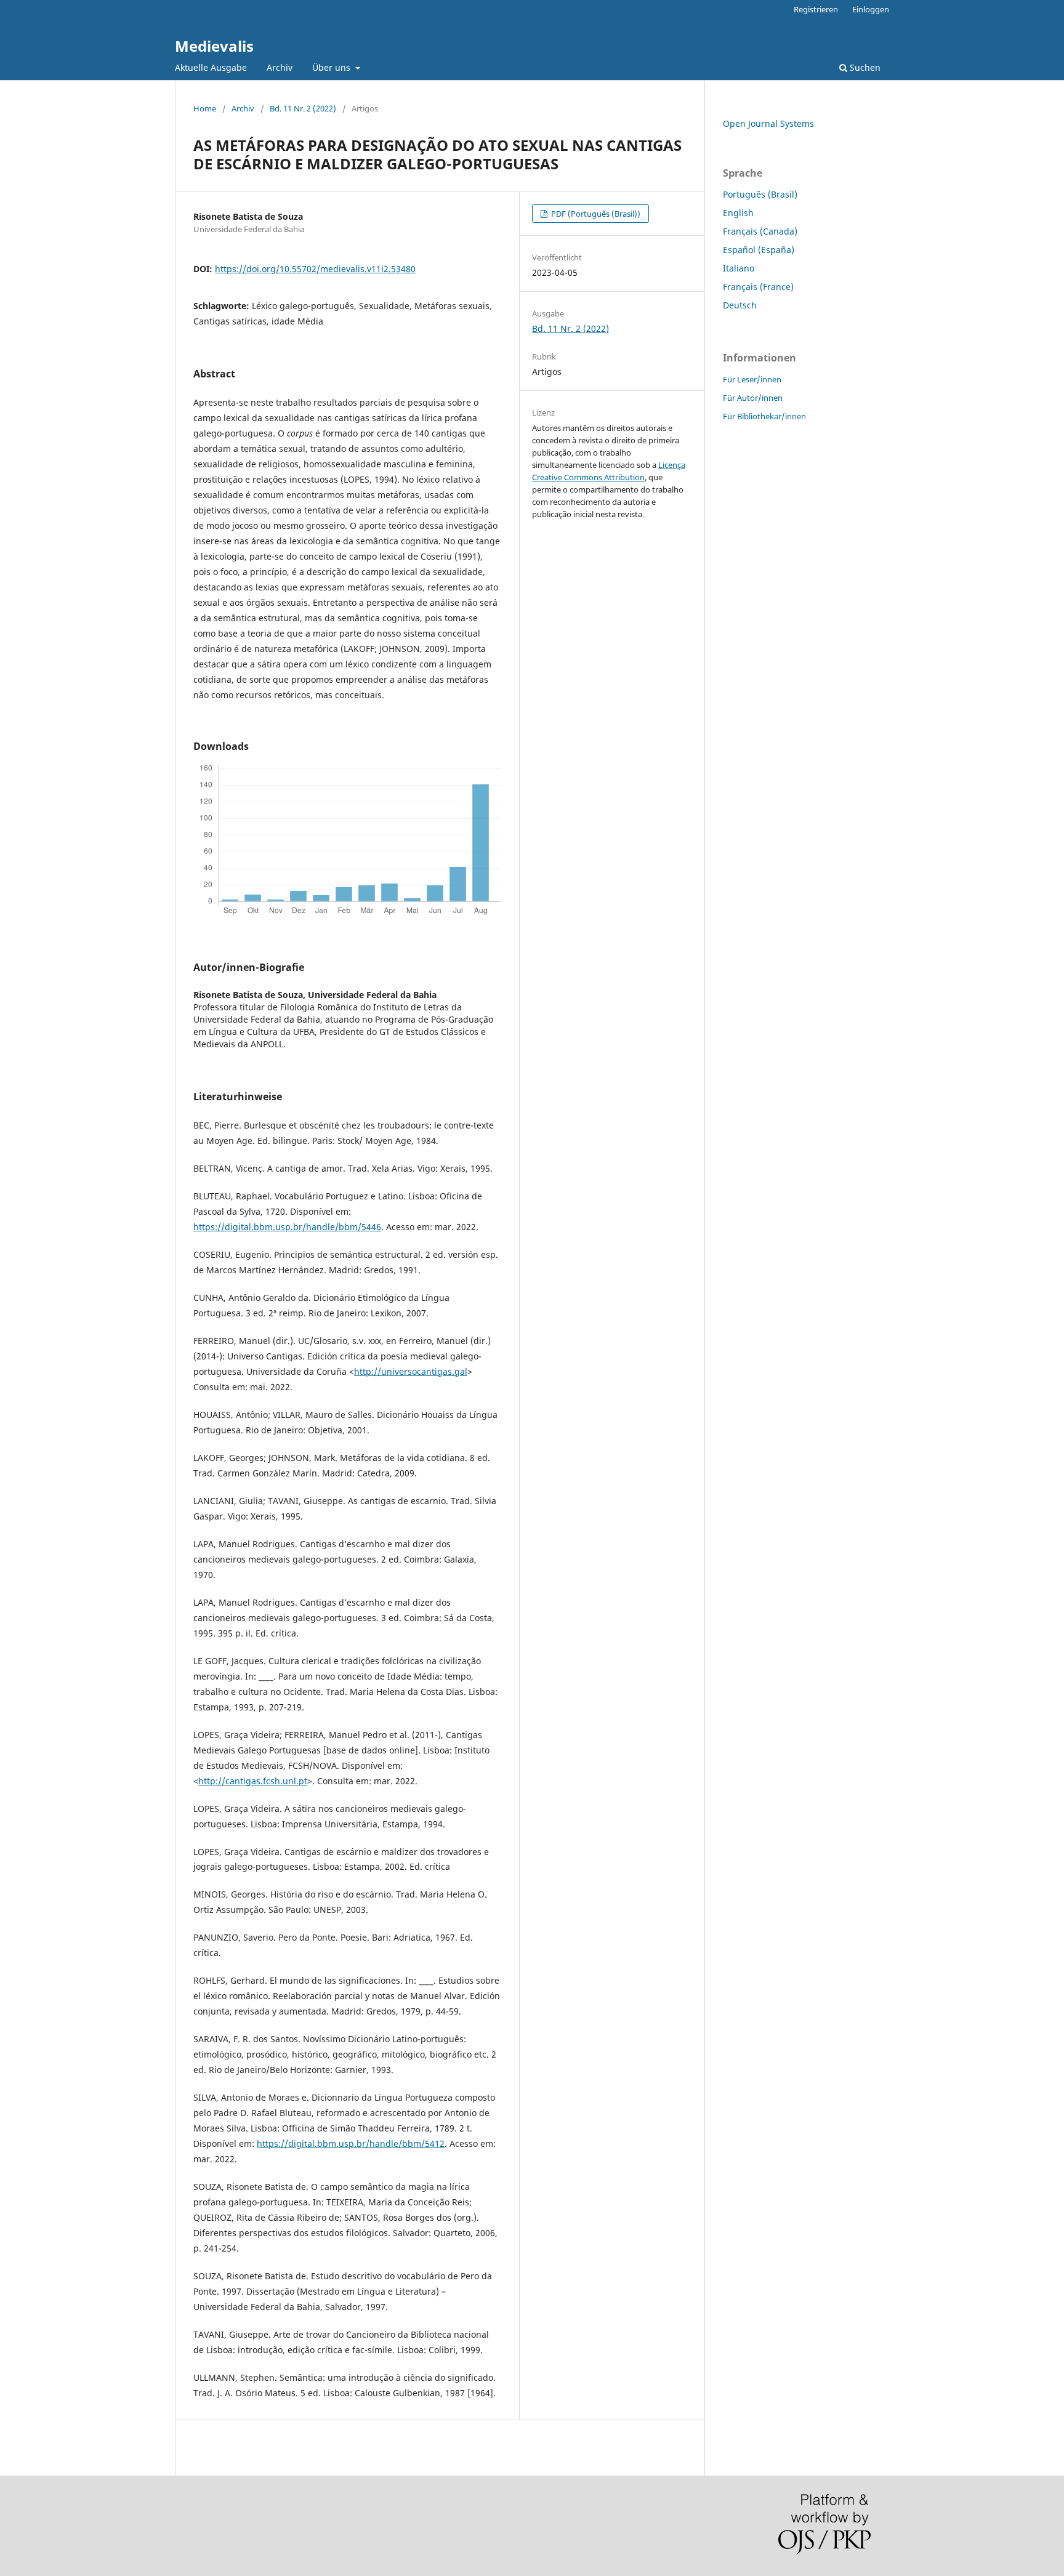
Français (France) (758, 287)
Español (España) (759, 250)
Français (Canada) (760, 231)
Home (205, 108)
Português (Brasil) (760, 194)
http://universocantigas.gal (411, 1371)
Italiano (739, 268)
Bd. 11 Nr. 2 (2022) (303, 108)
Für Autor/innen (753, 398)
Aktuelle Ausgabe (211, 67)
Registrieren (816, 9)
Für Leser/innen (752, 379)
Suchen (864, 67)
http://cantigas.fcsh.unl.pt (253, 1781)
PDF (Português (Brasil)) (595, 214)
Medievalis (214, 46)
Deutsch (740, 305)
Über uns (332, 67)
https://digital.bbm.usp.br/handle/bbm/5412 (351, 2143)
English (738, 213)
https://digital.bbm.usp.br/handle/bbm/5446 (287, 1227)
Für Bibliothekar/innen (764, 416)
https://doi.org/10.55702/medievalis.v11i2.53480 (315, 269)
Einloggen (871, 9)
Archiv (280, 67)
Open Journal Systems (768, 123)
